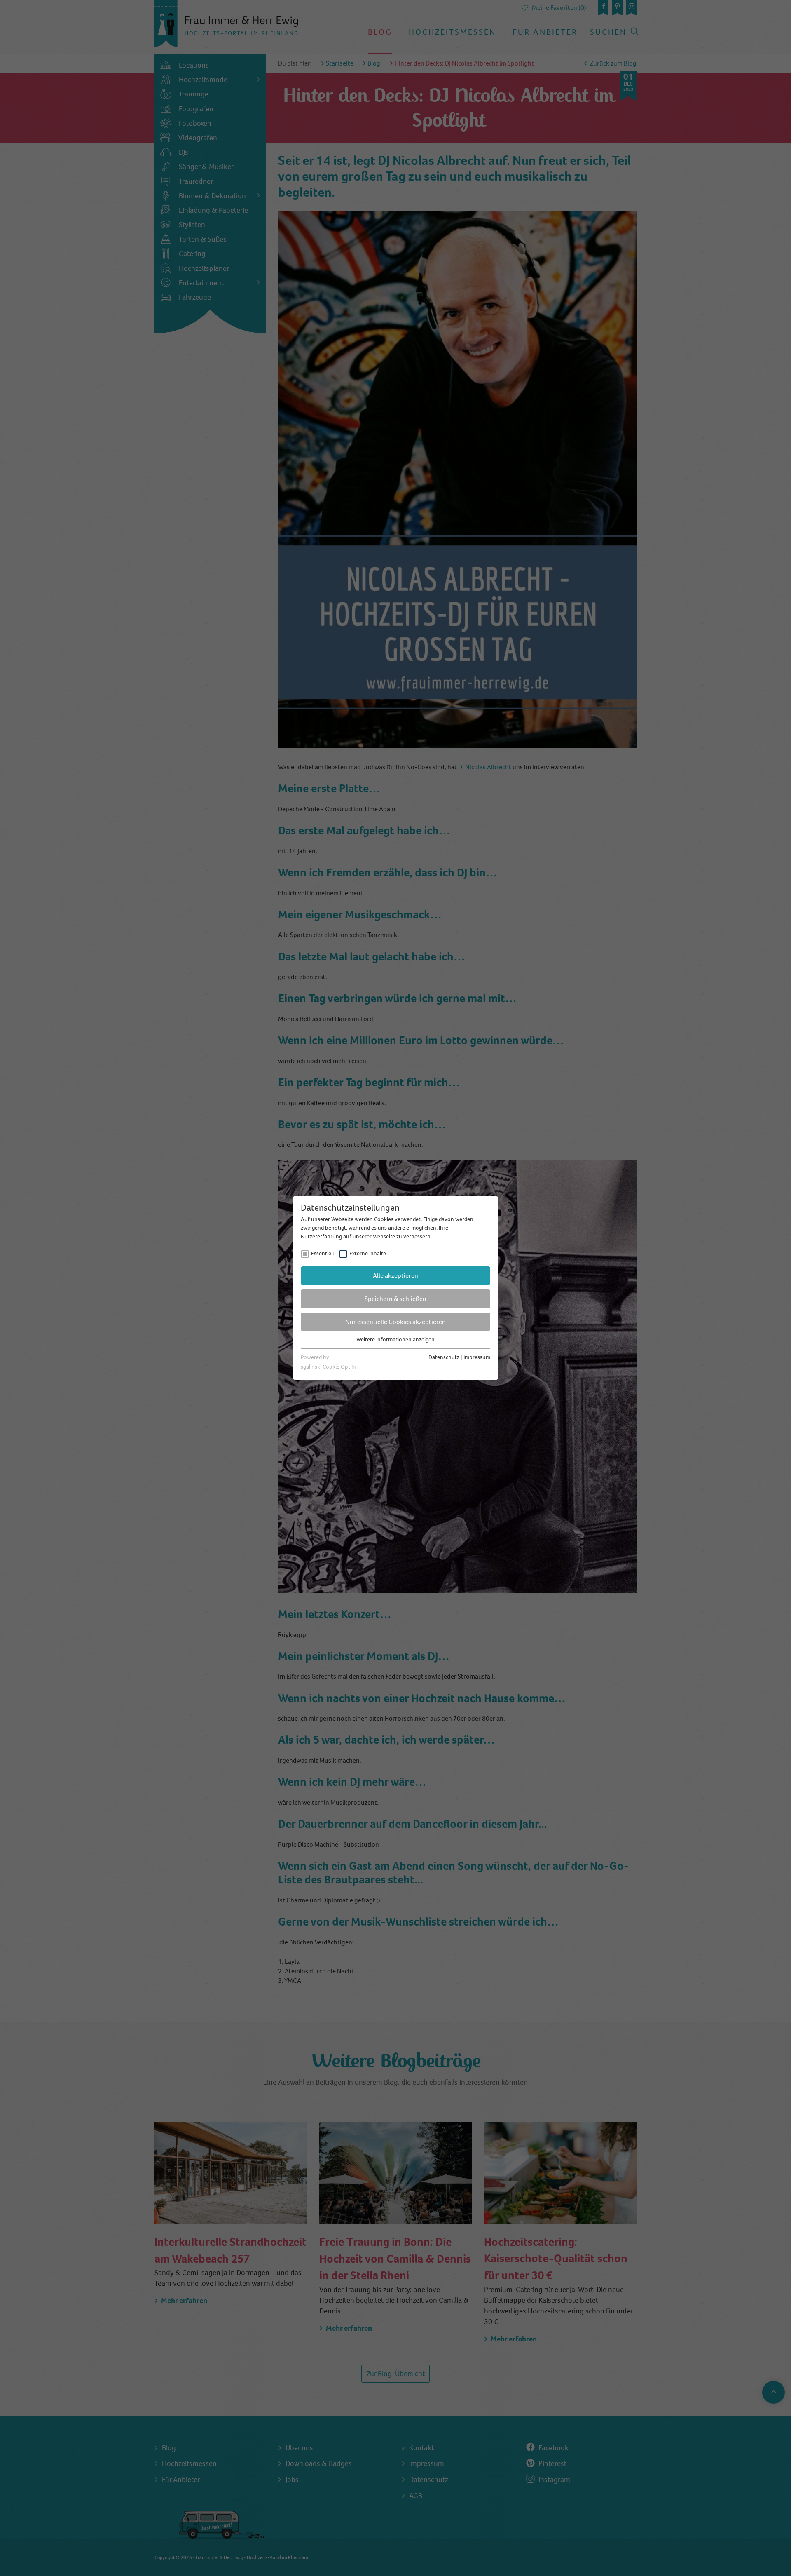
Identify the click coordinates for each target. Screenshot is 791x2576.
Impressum (477, 1357)
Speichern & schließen (395, 1299)
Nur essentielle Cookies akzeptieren (395, 1322)
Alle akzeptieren (395, 1276)
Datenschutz (444, 1357)
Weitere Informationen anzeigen (395, 1340)
